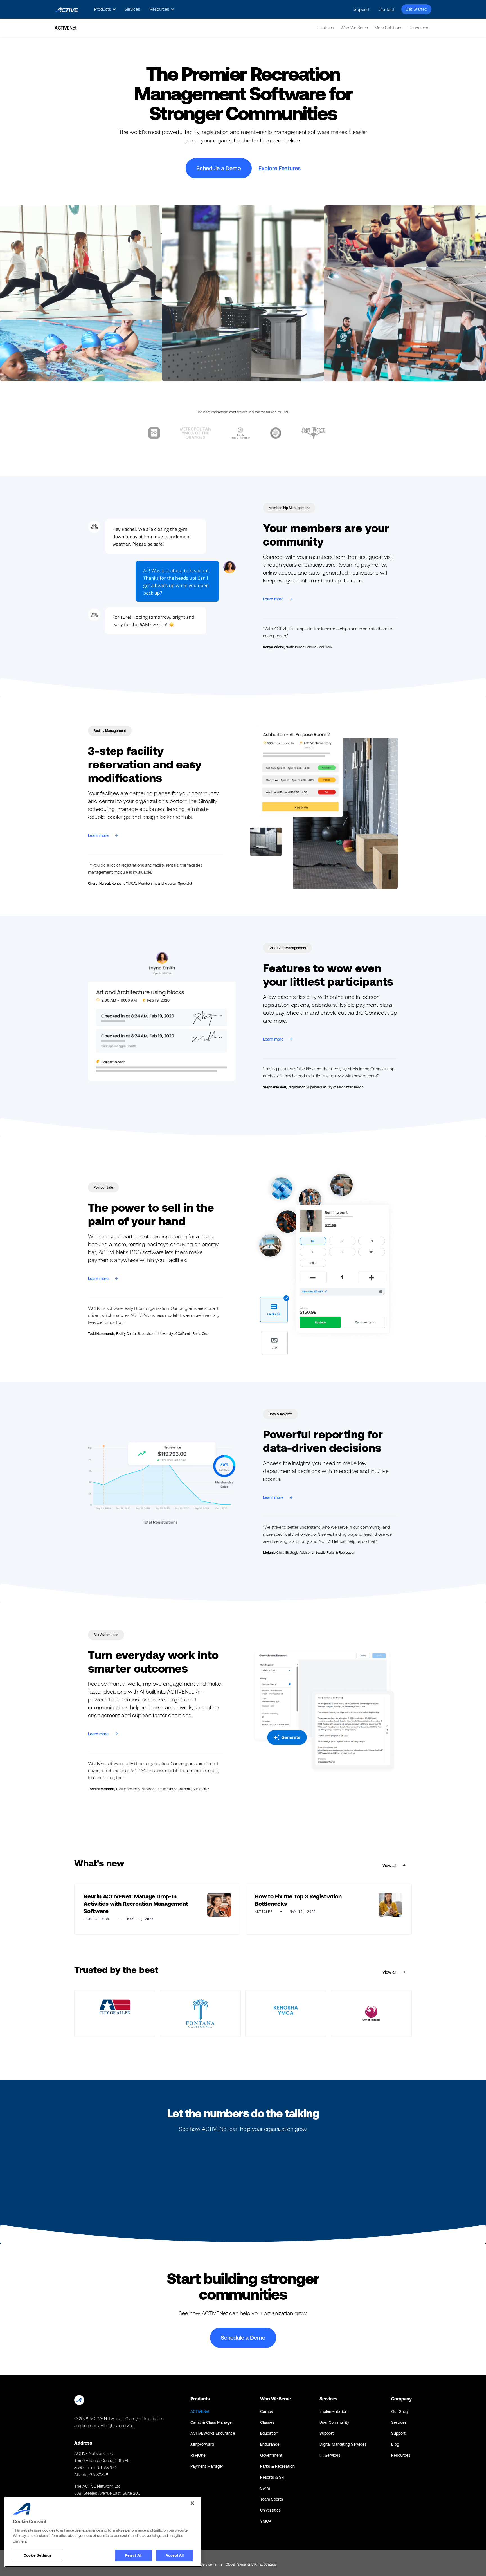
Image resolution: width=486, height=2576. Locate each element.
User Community (334, 2422)
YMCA (266, 2521)
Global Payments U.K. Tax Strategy (251, 2564)
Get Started (416, 9)
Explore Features (280, 168)
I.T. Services (330, 2455)
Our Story (400, 2411)
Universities (270, 2510)
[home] (67, 9)
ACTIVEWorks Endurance (213, 2433)
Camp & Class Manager (212, 2422)
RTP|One (198, 2455)
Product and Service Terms (202, 2564)
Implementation (333, 2411)
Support (362, 9)
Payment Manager (207, 2466)
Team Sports (272, 2499)
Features (326, 28)
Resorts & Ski (272, 2477)
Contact (387, 9)
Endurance (270, 2444)
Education (269, 2433)
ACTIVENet (200, 2411)
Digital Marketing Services (343, 2444)
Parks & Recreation (277, 2466)
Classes (267, 2422)
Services (132, 9)
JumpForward (202, 2444)
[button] (104, 9)
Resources (401, 2455)
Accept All (175, 2555)
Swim (265, 2488)
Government (271, 2455)
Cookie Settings (38, 2555)
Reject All (133, 2555)
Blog (395, 2444)
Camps (266, 2411)
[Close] (192, 2503)
